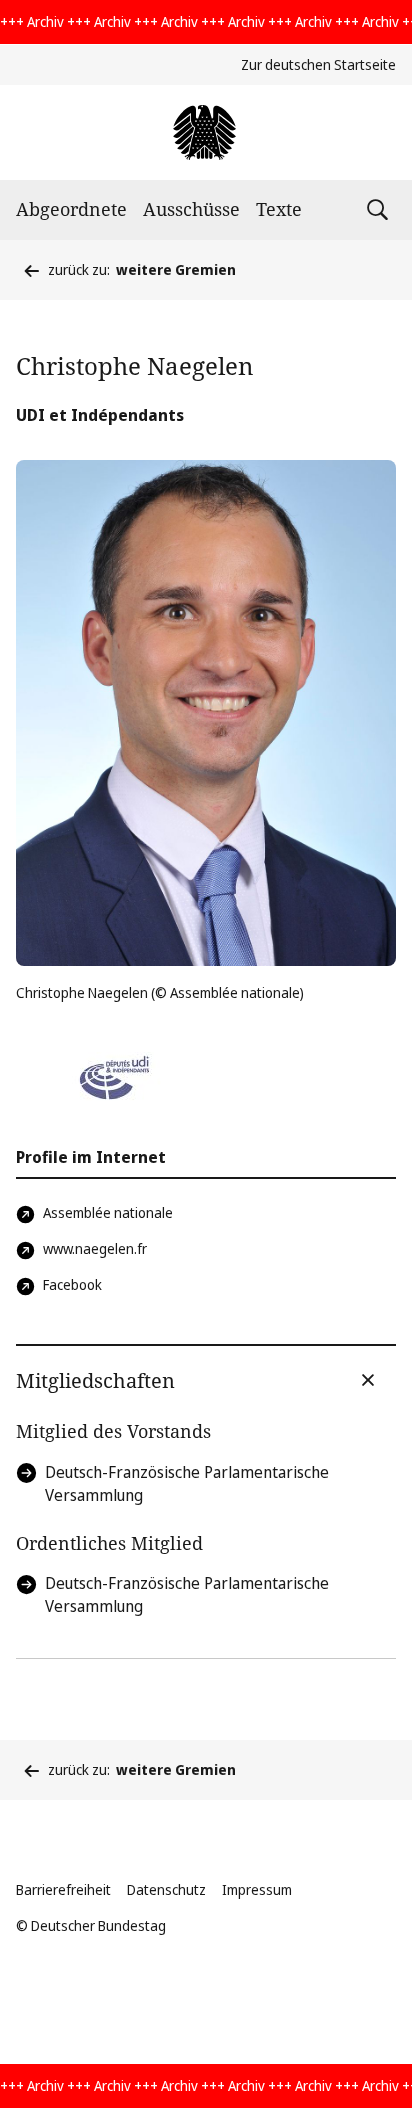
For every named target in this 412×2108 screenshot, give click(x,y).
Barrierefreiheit (63, 1889)
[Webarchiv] (205, 132)
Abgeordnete (71, 209)
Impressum (257, 1889)
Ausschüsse (191, 209)
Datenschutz (166, 1889)
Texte (279, 209)
